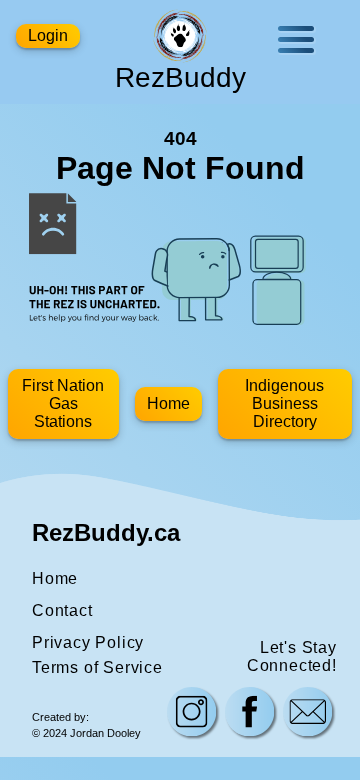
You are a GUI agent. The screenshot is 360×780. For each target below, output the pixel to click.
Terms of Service (97, 667)
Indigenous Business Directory (284, 403)
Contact (62, 610)
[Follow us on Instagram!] (192, 714)
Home (168, 403)
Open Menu (296, 39)
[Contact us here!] (308, 714)
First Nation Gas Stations (63, 403)
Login (48, 35)
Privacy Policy (88, 642)
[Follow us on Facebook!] (250, 714)
